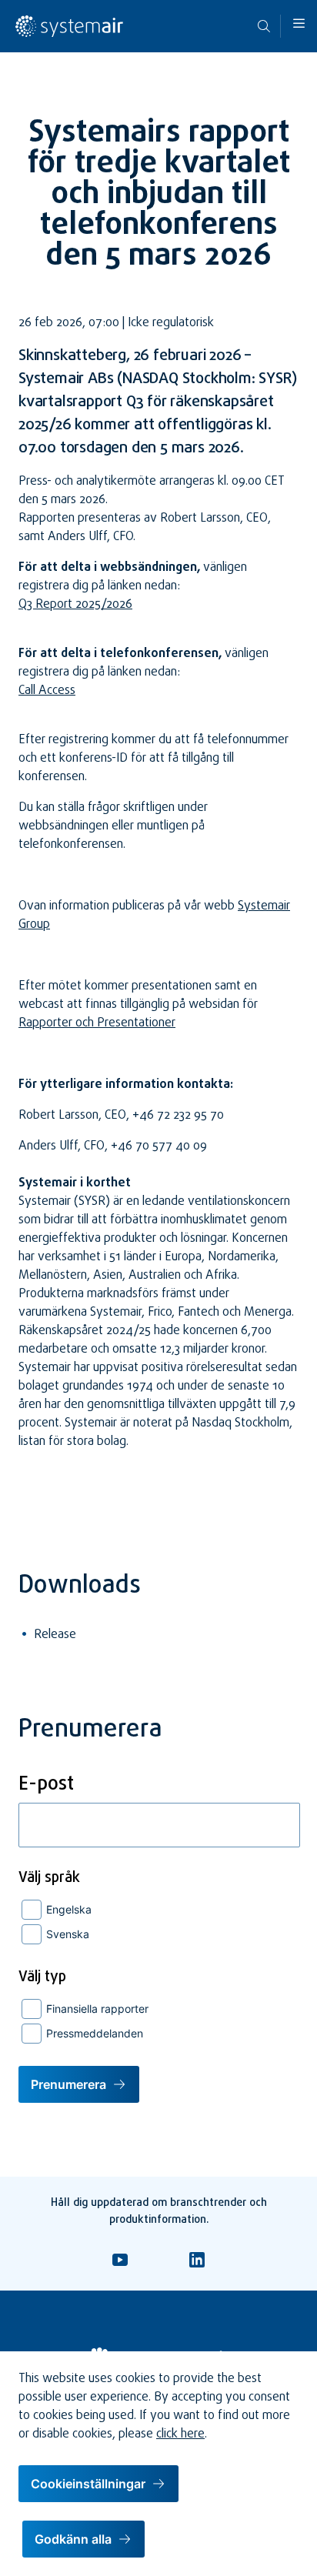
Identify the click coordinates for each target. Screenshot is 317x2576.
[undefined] (69, 35)
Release (55, 1635)
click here (180, 2434)
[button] (299, 23)
